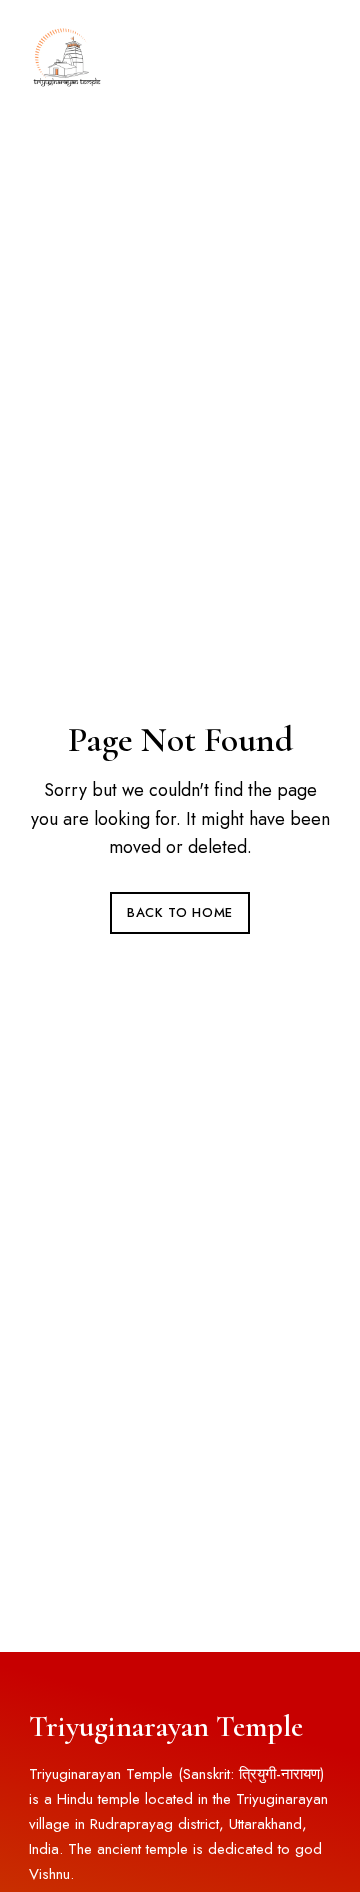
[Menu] (311, 55)
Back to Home (180, 912)
